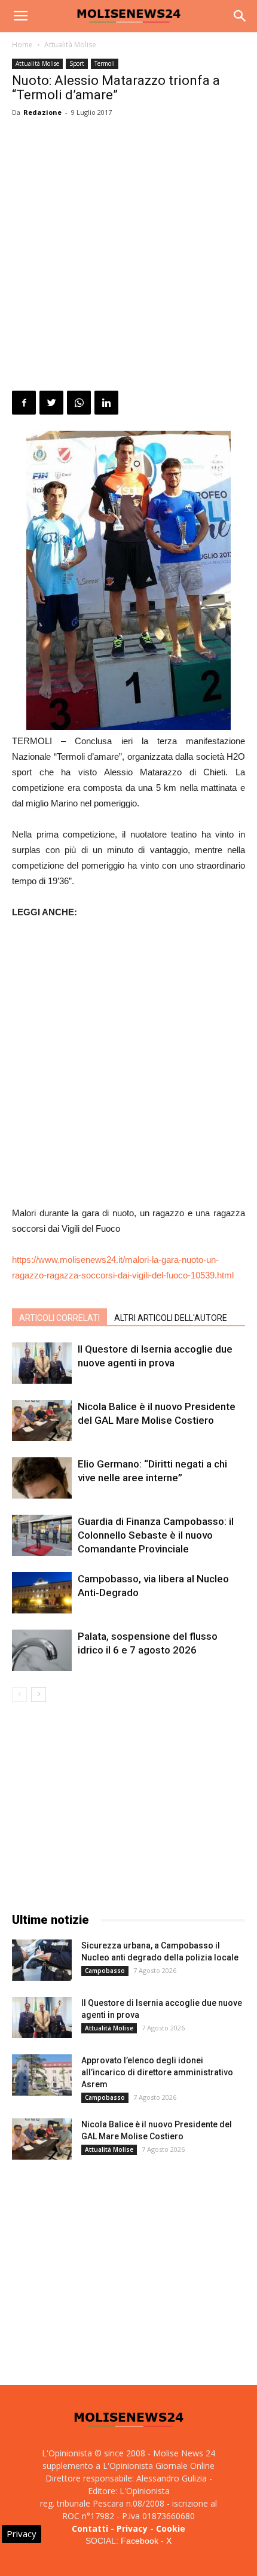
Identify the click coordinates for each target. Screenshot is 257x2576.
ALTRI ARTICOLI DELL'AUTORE (171, 1318)
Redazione (42, 112)
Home (22, 45)
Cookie (171, 2528)
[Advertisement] (128, 256)
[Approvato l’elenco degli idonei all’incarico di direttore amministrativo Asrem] (42, 2075)
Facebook (140, 2541)
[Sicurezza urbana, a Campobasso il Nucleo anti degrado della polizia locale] (42, 1960)
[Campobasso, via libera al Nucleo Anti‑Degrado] (42, 1593)
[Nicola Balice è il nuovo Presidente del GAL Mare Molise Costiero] (42, 1421)
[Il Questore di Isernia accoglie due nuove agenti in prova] (42, 1363)
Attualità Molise (70, 45)
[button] (240, 16)
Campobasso (105, 1971)
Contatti (90, 2528)
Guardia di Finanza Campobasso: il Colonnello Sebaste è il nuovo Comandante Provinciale (156, 1535)
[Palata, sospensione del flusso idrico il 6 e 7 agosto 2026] (42, 1650)
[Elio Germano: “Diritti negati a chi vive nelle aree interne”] (42, 1478)
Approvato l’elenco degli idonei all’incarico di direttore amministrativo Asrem (157, 2072)
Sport (77, 63)
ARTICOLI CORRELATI (59, 1318)
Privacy (132, 2528)
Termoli (105, 63)
